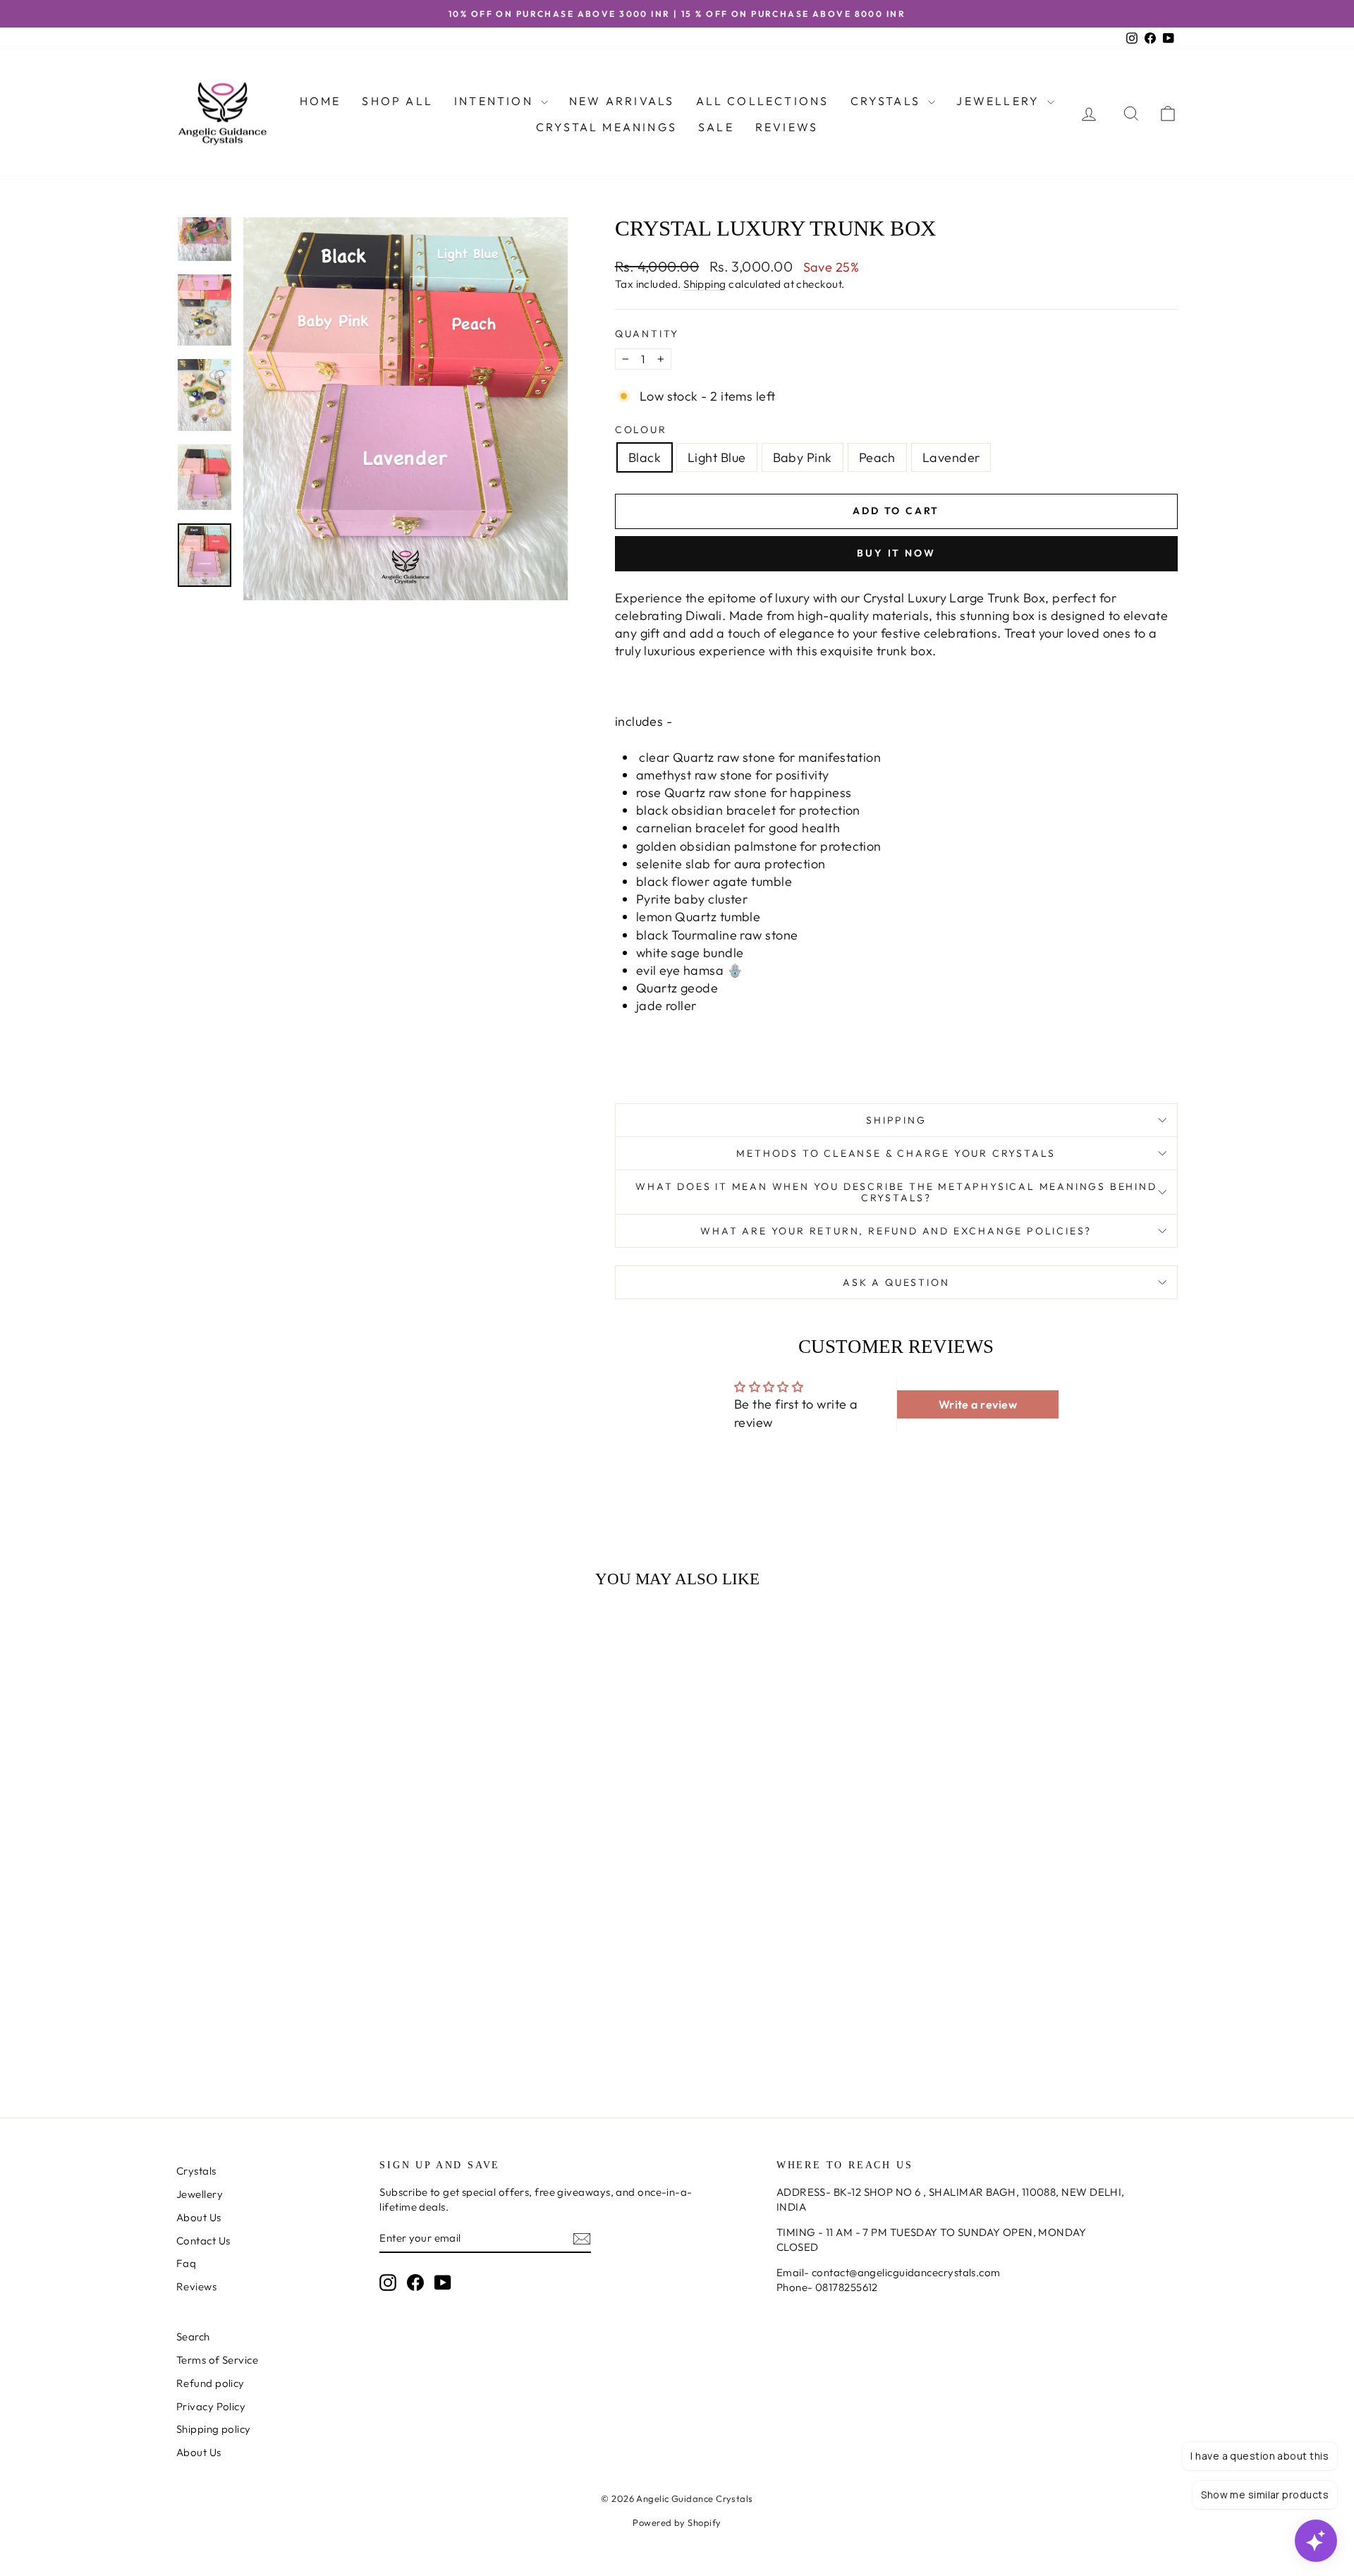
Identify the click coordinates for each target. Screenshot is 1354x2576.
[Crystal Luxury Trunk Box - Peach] (315, 2034)
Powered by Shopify (677, 2522)
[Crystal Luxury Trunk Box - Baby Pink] (296, 2034)
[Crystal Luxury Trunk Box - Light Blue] (277, 2034)
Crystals (888, 101)
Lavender (951, 457)
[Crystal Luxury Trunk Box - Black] (258, 2034)
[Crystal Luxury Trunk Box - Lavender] (334, 2034)
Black (645, 457)
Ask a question (896, 1282)
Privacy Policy (211, 2406)
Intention (496, 101)
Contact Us (203, 2241)
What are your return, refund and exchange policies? (896, 1231)
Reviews (787, 127)
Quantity (647, 334)
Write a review (978, 1404)
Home (321, 101)
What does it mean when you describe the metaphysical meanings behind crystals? (896, 1192)
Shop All (397, 101)
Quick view (295, 1965)
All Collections (763, 101)
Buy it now (896, 553)
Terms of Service (217, 2360)
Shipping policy (214, 2429)
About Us (199, 2217)
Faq (186, 2263)
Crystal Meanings (606, 127)
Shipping (705, 284)
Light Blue (717, 457)
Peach (877, 457)
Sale (716, 127)
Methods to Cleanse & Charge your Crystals (896, 1153)
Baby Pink (803, 457)
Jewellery (1000, 101)
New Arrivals (622, 101)
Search (193, 2337)
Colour (641, 430)
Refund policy (211, 2383)
